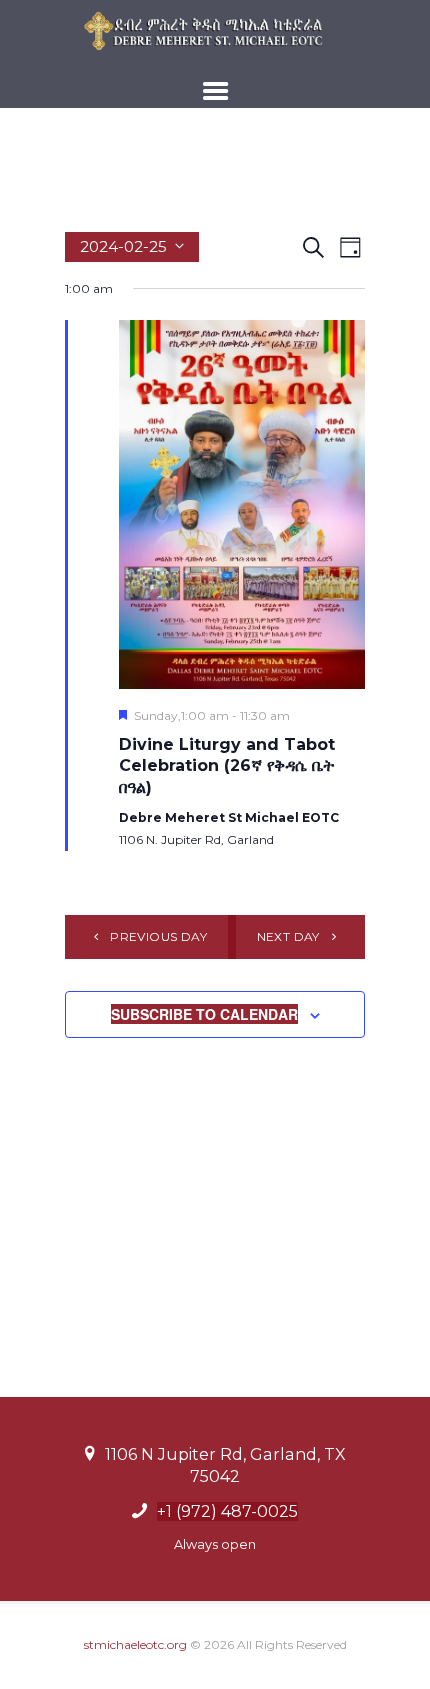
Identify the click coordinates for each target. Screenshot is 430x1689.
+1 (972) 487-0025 (227, 1511)
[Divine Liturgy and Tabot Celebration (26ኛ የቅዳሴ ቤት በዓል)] (242, 504)
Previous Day (158, 936)
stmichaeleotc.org (135, 1644)
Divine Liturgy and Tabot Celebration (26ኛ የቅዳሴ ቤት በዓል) (227, 766)
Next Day (288, 936)
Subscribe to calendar (204, 1014)
